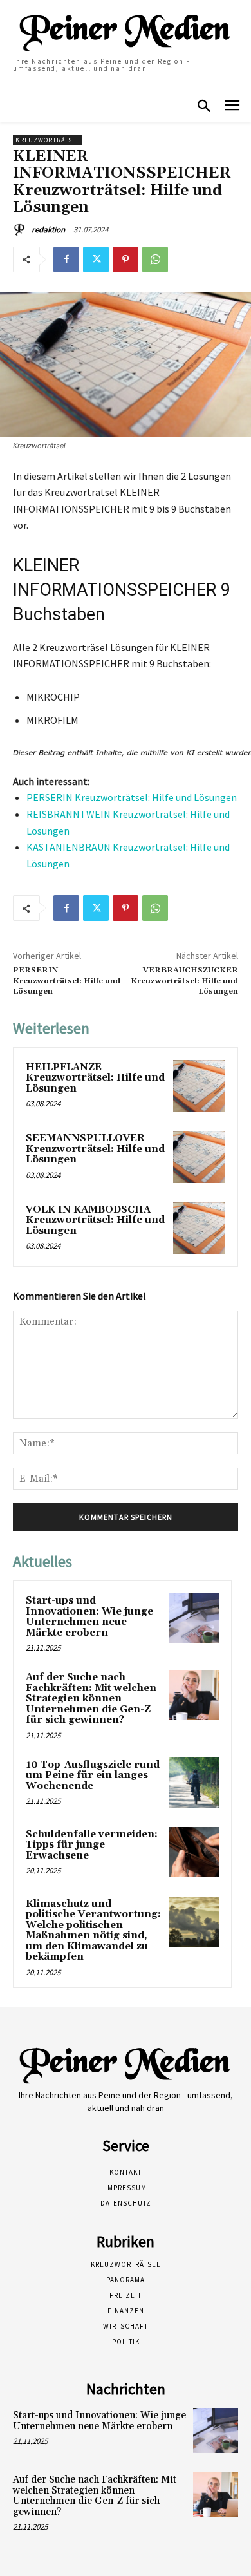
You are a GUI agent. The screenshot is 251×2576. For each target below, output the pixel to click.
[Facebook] (66, 260)
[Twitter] (96, 260)
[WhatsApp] (155, 260)
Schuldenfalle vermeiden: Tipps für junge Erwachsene (92, 1845)
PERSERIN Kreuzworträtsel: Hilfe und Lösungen (132, 797)
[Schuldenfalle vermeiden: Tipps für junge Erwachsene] (194, 1852)
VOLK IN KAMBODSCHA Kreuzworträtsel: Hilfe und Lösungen (95, 1220)
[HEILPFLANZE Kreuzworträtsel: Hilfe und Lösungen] (199, 1086)
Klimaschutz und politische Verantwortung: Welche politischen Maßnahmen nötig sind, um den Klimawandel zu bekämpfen (93, 1931)
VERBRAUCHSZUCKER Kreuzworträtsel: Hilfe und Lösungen (184, 981)
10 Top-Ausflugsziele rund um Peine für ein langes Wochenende (93, 1776)
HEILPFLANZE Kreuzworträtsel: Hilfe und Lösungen (95, 1078)
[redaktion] (21, 230)
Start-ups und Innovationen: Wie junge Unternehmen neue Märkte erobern (89, 1617)
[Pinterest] (126, 260)
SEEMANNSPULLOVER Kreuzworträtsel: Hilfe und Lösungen (95, 1149)
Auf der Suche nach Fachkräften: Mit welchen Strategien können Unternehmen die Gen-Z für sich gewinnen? (91, 1699)
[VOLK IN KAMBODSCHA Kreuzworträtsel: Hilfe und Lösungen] (199, 1228)
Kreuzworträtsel (48, 140)
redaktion (48, 230)
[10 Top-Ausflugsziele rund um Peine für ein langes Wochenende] (194, 1783)
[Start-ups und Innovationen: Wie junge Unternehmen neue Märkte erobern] (194, 1618)
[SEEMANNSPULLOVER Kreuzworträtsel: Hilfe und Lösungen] (199, 1157)
